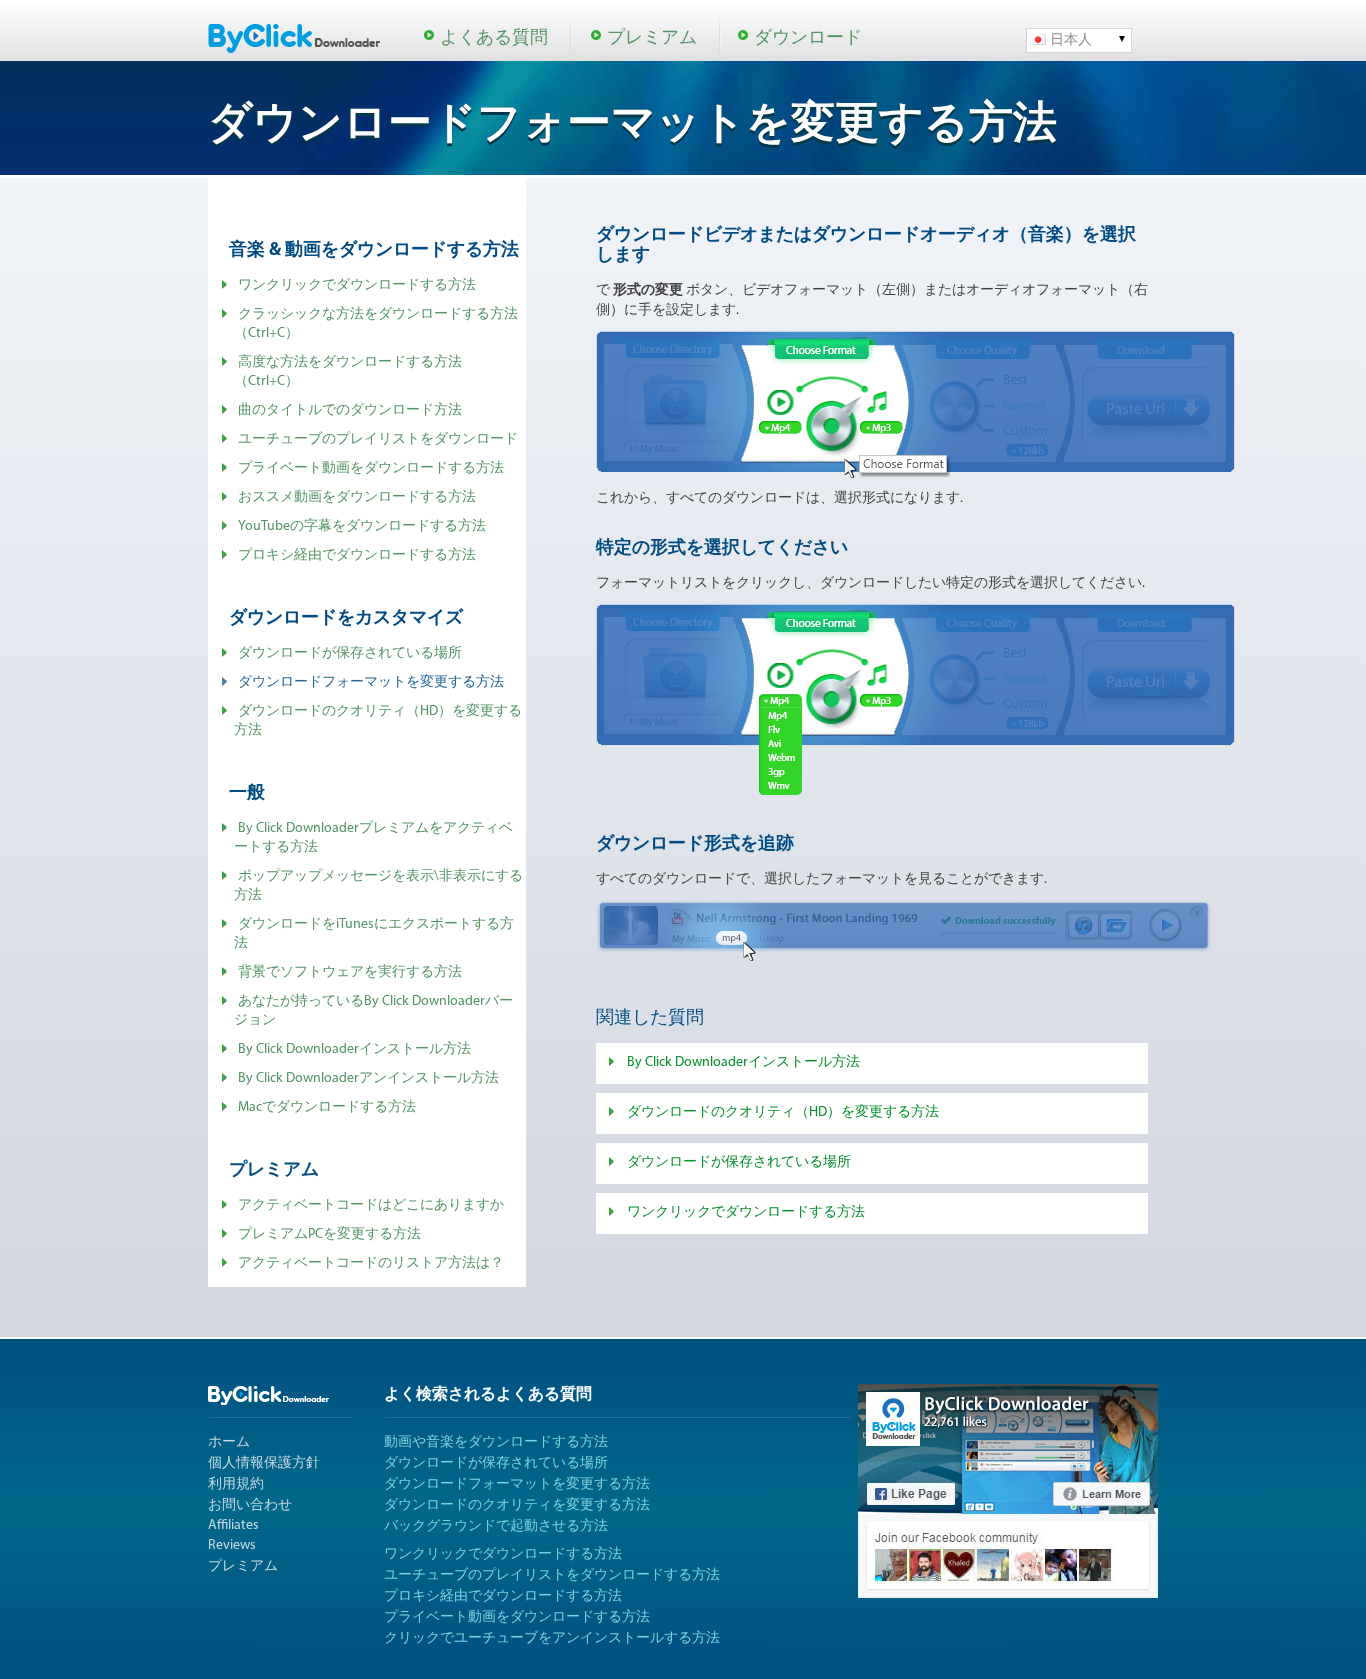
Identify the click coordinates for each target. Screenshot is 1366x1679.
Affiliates (233, 1525)
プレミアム (652, 39)
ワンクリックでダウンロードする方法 (357, 285)
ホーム (229, 1442)
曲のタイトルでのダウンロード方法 (350, 410)
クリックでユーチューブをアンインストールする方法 (552, 1638)
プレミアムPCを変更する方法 (329, 1234)
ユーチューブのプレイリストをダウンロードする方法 (552, 1575)
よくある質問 (494, 39)
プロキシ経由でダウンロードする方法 (357, 555)
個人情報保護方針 (264, 1463)
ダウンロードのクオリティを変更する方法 (517, 1505)
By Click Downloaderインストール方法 (354, 1049)
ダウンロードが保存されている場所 (350, 653)
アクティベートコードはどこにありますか (371, 1205)
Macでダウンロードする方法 (327, 1107)
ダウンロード (808, 39)
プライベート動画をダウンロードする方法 (371, 468)
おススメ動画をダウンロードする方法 (357, 497)
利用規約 (236, 1484)
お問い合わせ (250, 1505)
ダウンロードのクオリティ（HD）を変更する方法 (783, 1112)
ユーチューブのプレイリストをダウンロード (378, 439)
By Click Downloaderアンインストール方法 (368, 1078)
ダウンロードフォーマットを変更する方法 (517, 1484)
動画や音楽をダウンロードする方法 (496, 1442)
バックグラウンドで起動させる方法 (496, 1526)
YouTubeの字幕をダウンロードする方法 (362, 526)
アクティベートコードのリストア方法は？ (371, 1263)
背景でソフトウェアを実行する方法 (350, 972)
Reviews (232, 1545)
